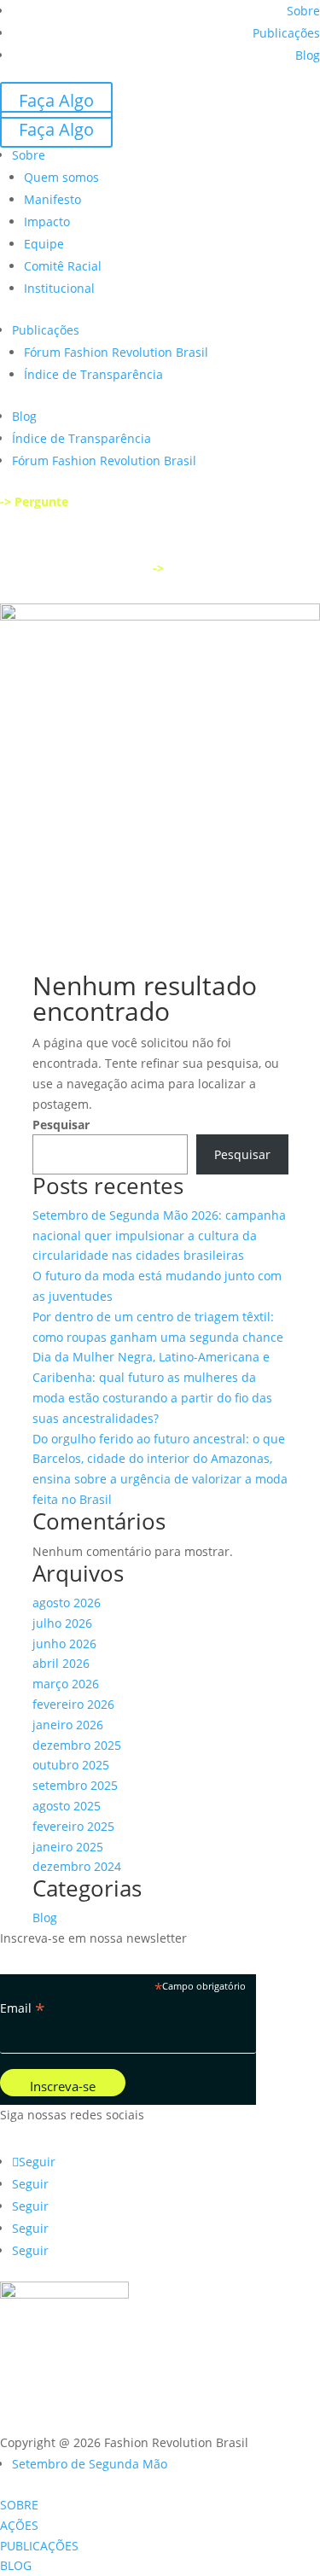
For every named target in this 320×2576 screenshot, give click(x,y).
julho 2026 (62, 1623)
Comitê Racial (63, 266)
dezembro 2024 (77, 1866)
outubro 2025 (71, 1765)
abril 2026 (61, 1663)
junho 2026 (64, 1644)
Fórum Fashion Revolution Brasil (116, 352)
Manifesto (52, 199)
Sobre (303, 11)
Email (23, 2008)
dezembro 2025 (77, 1745)
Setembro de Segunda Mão (90, 2464)
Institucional (59, 288)
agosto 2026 (67, 1603)
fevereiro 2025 (73, 1826)
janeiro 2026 (68, 1725)
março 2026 (66, 1684)
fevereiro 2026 (73, 1704)
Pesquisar (61, 1125)
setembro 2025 (75, 1785)
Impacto (47, 221)
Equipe (44, 244)
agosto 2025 (67, 1806)
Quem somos (61, 177)
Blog (308, 55)
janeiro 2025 (68, 1847)
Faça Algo (56, 100)
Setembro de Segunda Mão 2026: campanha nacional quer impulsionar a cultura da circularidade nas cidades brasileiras (159, 1236)
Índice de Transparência (93, 374)
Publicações (286, 33)
